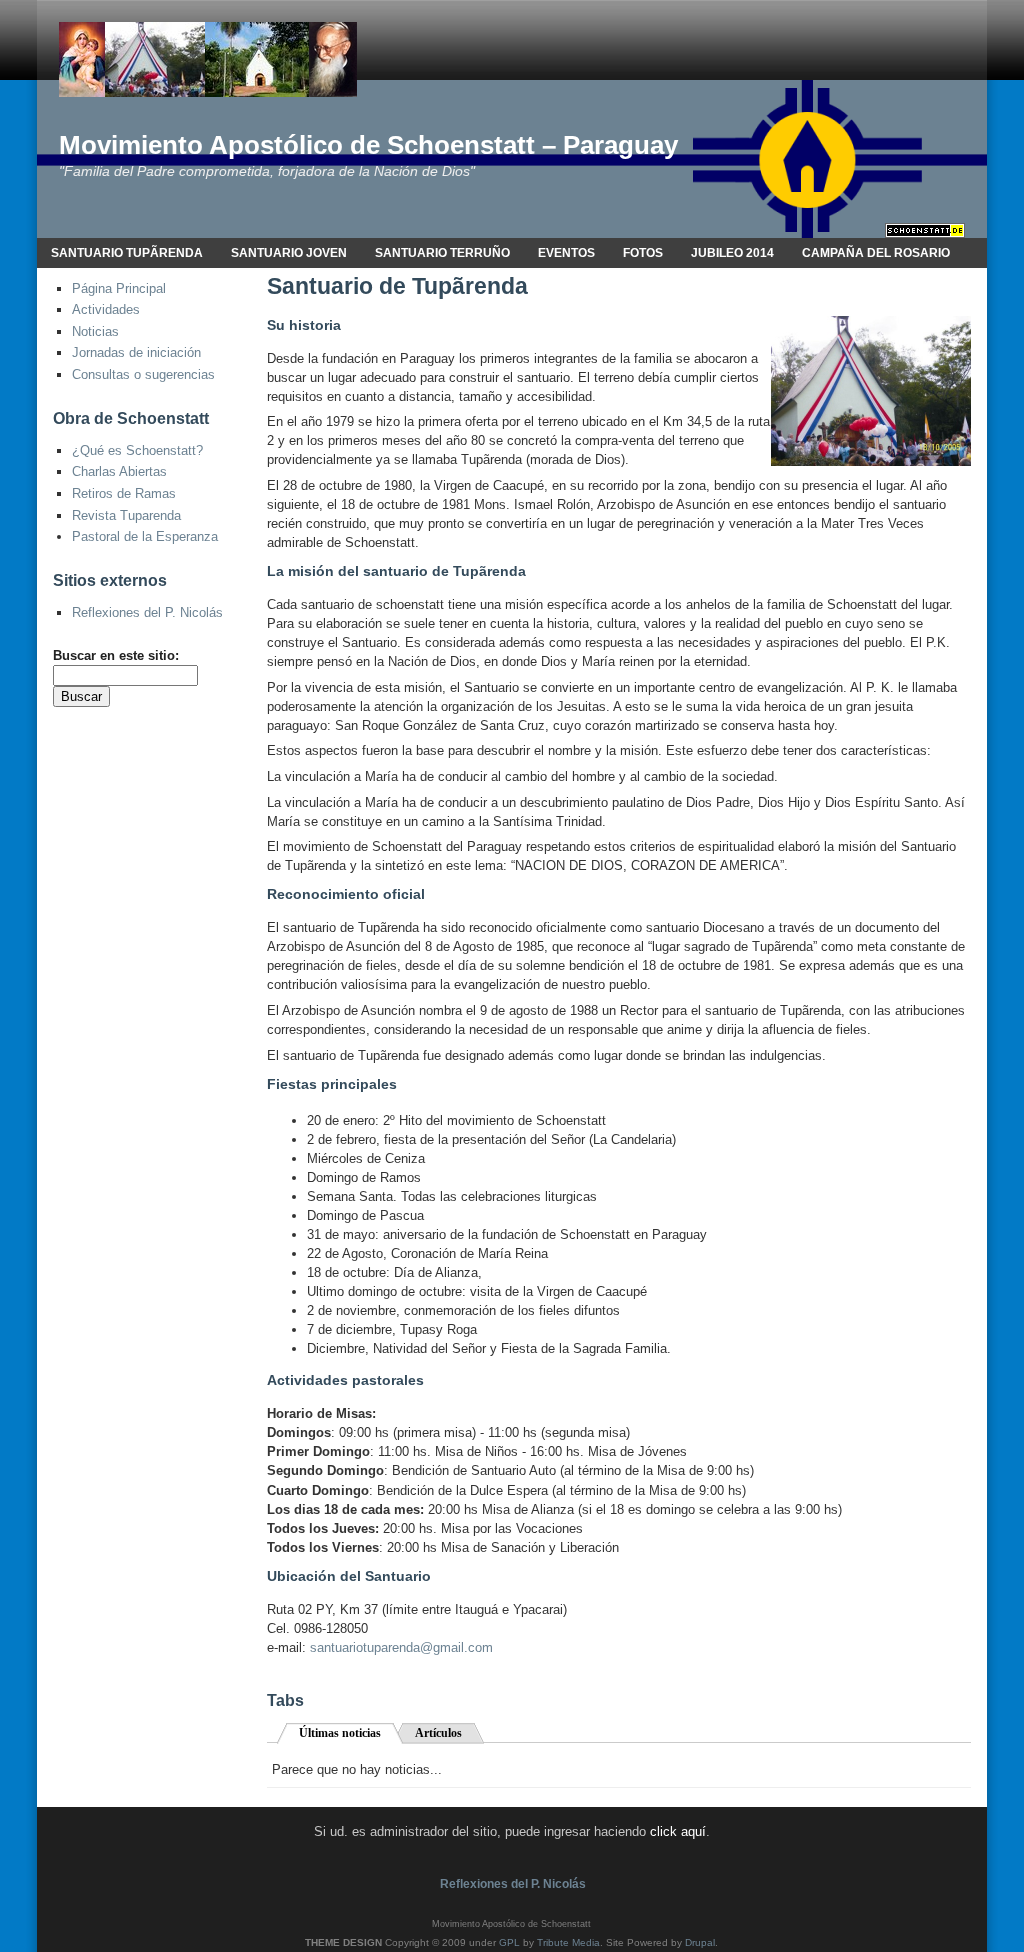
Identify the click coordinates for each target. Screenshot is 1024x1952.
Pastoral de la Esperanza (145, 536)
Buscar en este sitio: (116, 655)
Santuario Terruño (442, 253)
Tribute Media (568, 1942)
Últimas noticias (340, 1733)
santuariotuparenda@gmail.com (401, 1647)
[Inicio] (208, 58)
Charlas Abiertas (119, 471)
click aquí (678, 1831)
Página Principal (119, 288)
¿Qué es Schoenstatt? (137, 450)
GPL (509, 1942)
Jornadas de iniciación (136, 352)
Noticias (95, 331)
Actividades (106, 309)
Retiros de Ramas (124, 493)
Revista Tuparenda (126, 515)
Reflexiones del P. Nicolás (147, 612)
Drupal (700, 1942)
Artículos (438, 1733)
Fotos (643, 253)
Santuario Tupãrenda (127, 253)
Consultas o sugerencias (143, 374)
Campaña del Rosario (876, 253)
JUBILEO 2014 (732, 253)
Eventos (566, 253)
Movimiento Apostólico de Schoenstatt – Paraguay (368, 145)
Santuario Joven (289, 253)
